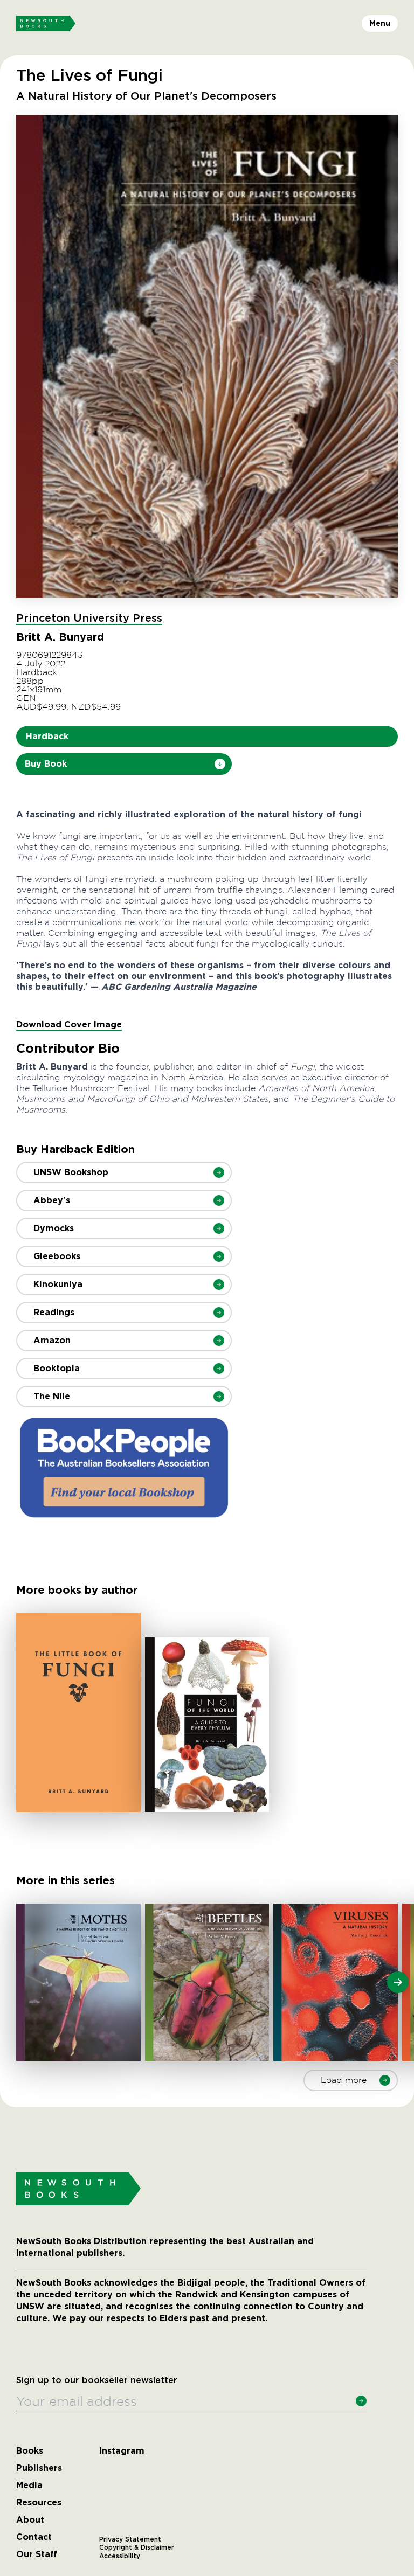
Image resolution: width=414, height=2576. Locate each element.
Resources (39, 2503)
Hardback (47, 736)
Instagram (122, 2451)
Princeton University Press (89, 619)
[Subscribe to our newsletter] (361, 2401)
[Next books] (398, 1982)
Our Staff (37, 2554)
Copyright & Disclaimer (137, 2547)
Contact (34, 2537)
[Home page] (46, 24)
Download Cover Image (69, 1025)
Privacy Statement (130, 2539)
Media (29, 2485)
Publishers (39, 2468)
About (30, 2520)
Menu (380, 23)
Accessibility (120, 2556)
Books (30, 2451)
